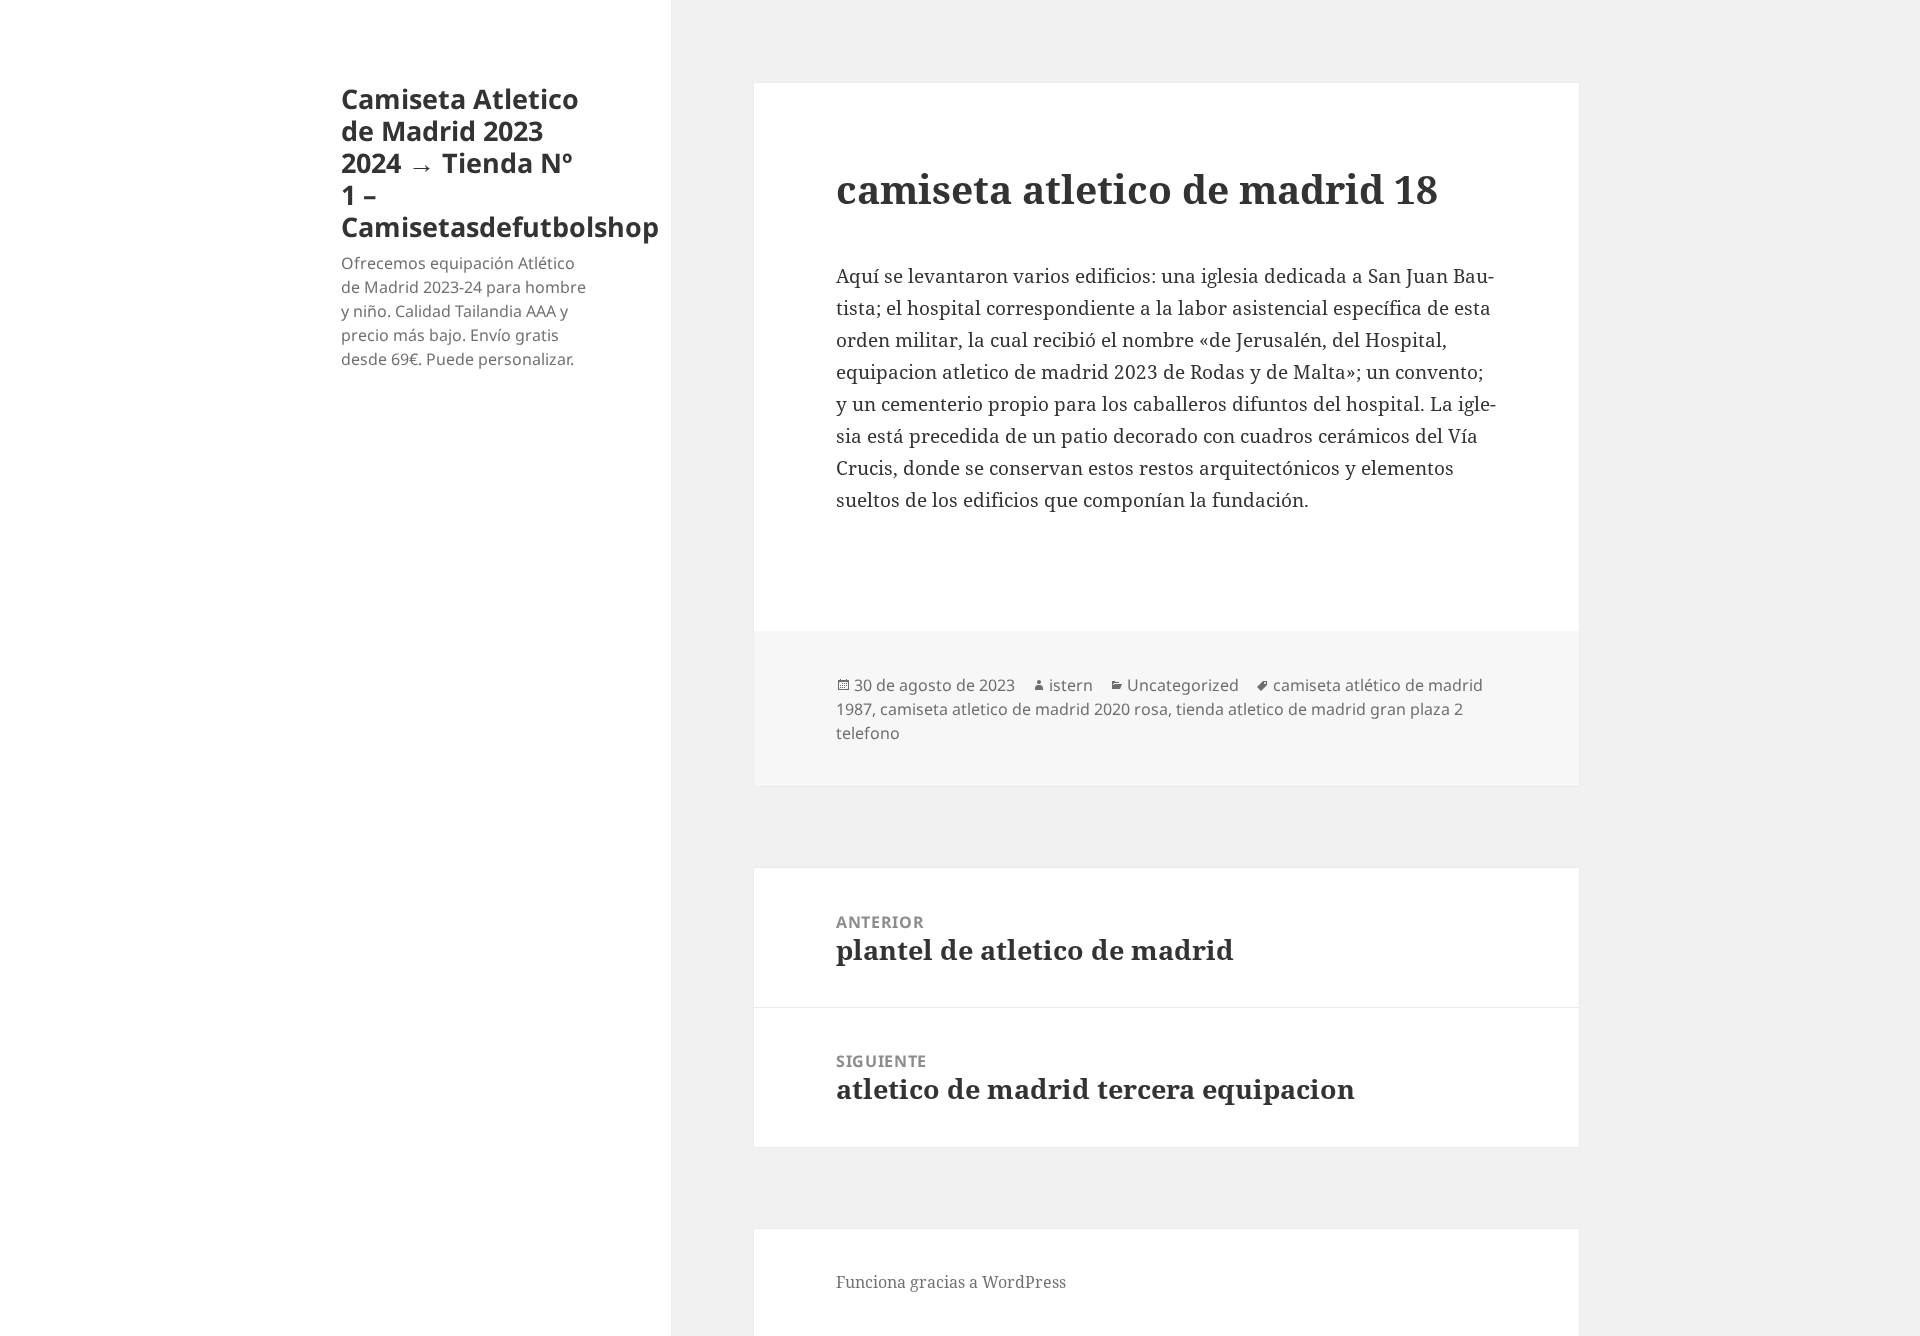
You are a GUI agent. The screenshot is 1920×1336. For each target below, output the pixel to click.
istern (1071, 685)
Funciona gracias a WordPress (951, 1282)
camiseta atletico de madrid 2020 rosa (1024, 709)
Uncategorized (1183, 685)
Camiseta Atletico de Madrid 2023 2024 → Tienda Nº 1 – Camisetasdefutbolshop (500, 162)
